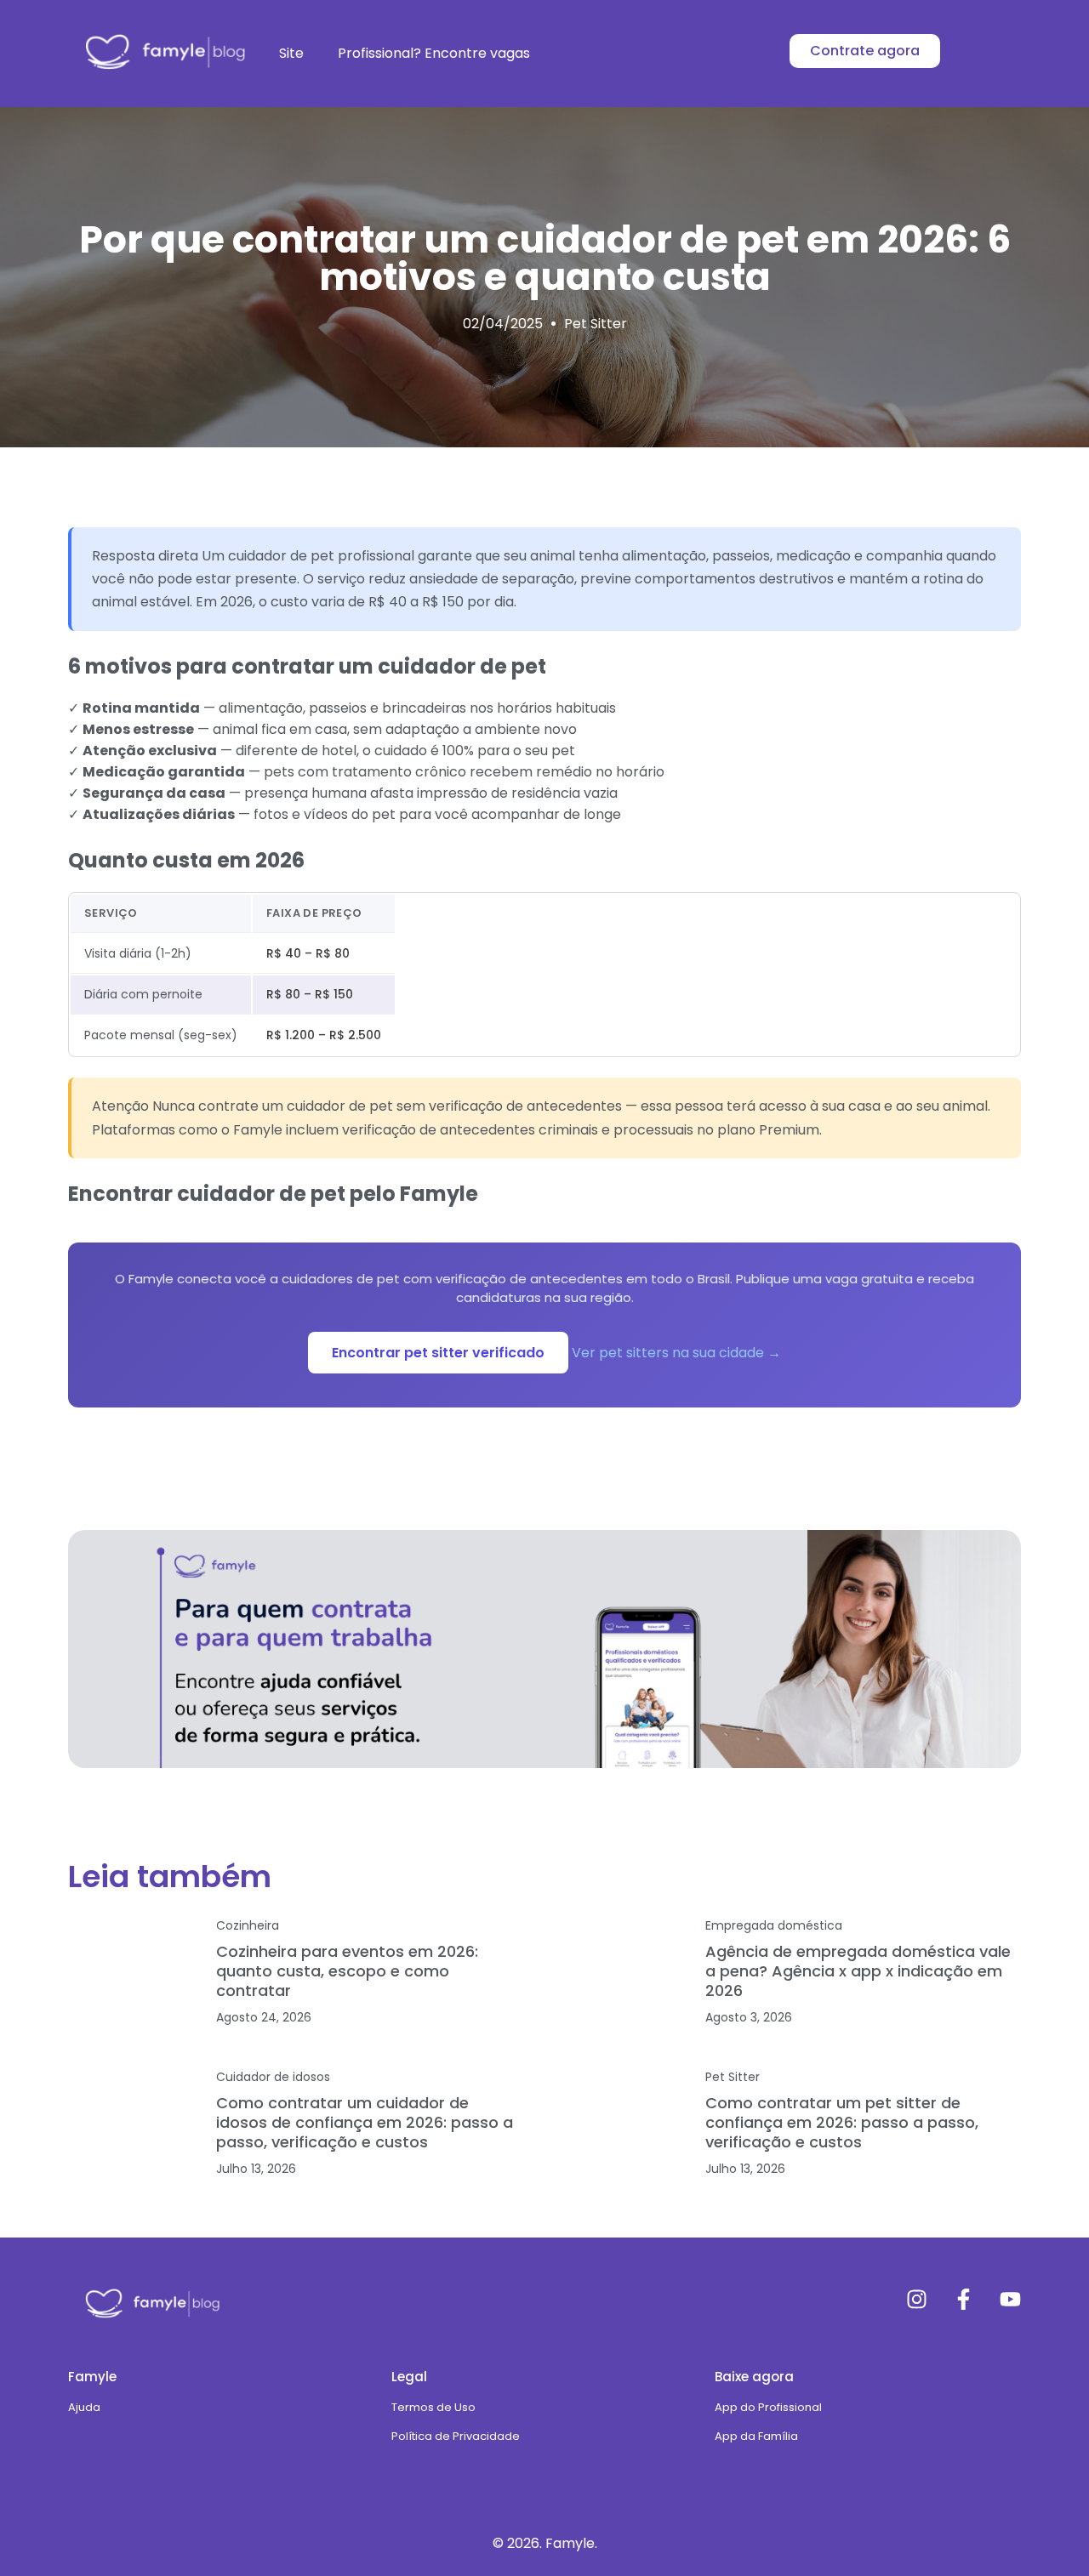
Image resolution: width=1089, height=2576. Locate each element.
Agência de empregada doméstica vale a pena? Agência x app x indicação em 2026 (858, 1971)
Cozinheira (248, 1925)
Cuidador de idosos (273, 2077)
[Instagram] (917, 2299)
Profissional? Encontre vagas (434, 53)
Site (291, 53)
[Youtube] (1010, 2299)
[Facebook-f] (964, 2299)
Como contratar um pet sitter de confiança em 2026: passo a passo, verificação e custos (842, 2122)
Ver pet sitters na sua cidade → (676, 1353)
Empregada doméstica (774, 1925)
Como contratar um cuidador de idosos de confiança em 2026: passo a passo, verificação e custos (365, 2122)
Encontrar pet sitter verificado (438, 1353)
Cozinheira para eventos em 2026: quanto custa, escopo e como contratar (347, 1971)
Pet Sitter (596, 324)
